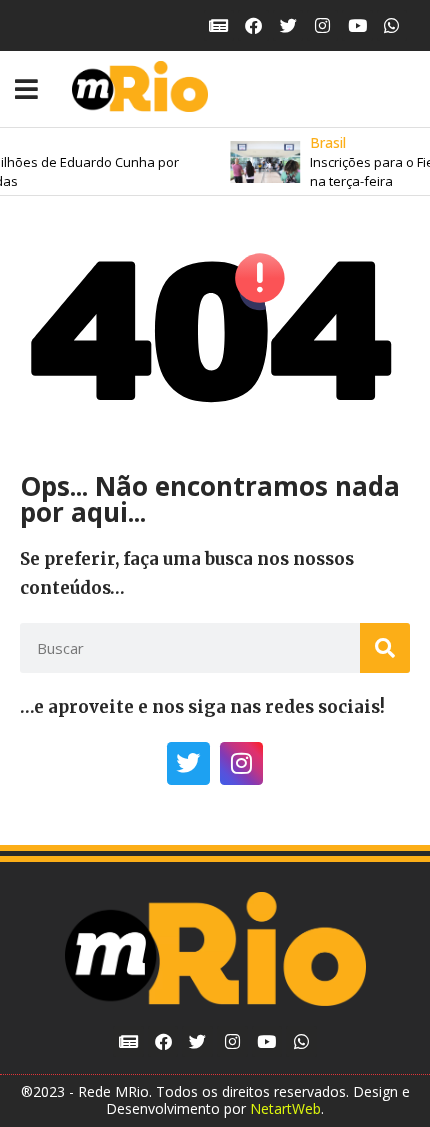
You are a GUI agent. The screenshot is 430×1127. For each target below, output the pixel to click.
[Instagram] (322, 25)
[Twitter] (288, 25)
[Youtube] (357, 25)
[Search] (385, 648)
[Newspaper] (219, 25)
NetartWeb (285, 1108)
